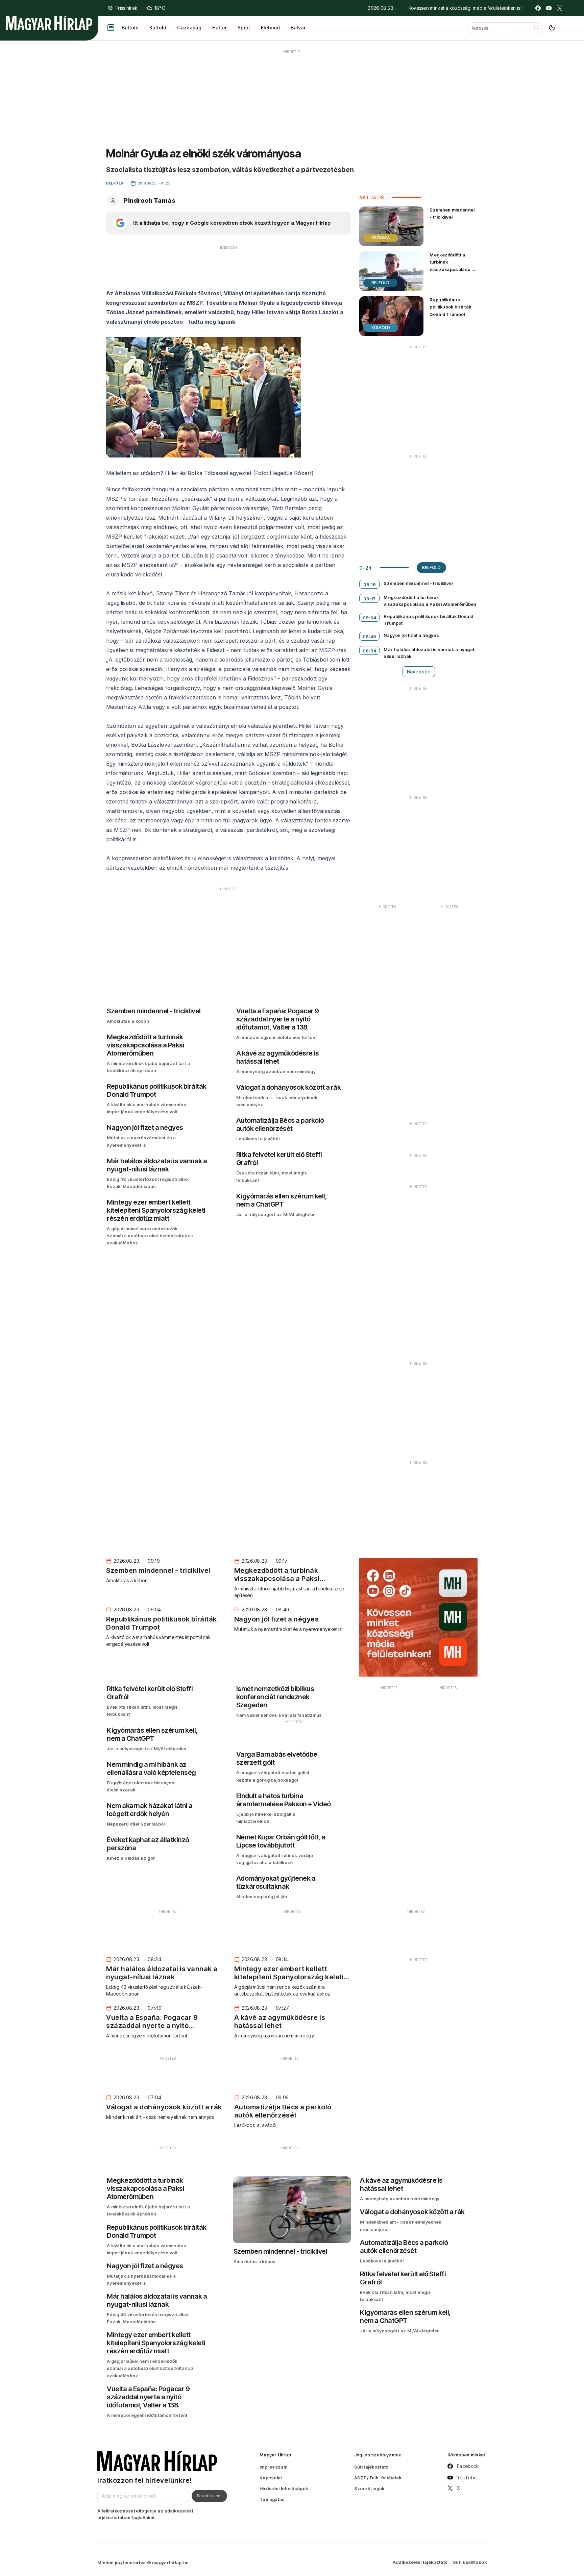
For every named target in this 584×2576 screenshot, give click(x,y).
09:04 (370, 618)
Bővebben (419, 672)
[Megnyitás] (111, 28)
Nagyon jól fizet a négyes (411, 635)
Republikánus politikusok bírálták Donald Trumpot (450, 307)
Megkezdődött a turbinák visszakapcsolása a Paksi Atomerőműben (453, 265)
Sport (244, 28)
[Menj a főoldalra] (49, 23)
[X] (560, 8)
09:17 (370, 599)
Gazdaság (189, 28)
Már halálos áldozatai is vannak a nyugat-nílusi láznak (430, 653)
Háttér (220, 28)
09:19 (370, 585)
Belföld (130, 28)
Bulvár (298, 28)
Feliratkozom (209, 2496)
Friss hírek (126, 8)
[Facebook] (538, 8)
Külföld (158, 28)
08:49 (370, 637)
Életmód (270, 28)
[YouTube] (549, 8)
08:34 (370, 651)
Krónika (381, 238)
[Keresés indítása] (536, 28)
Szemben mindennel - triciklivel (452, 213)
